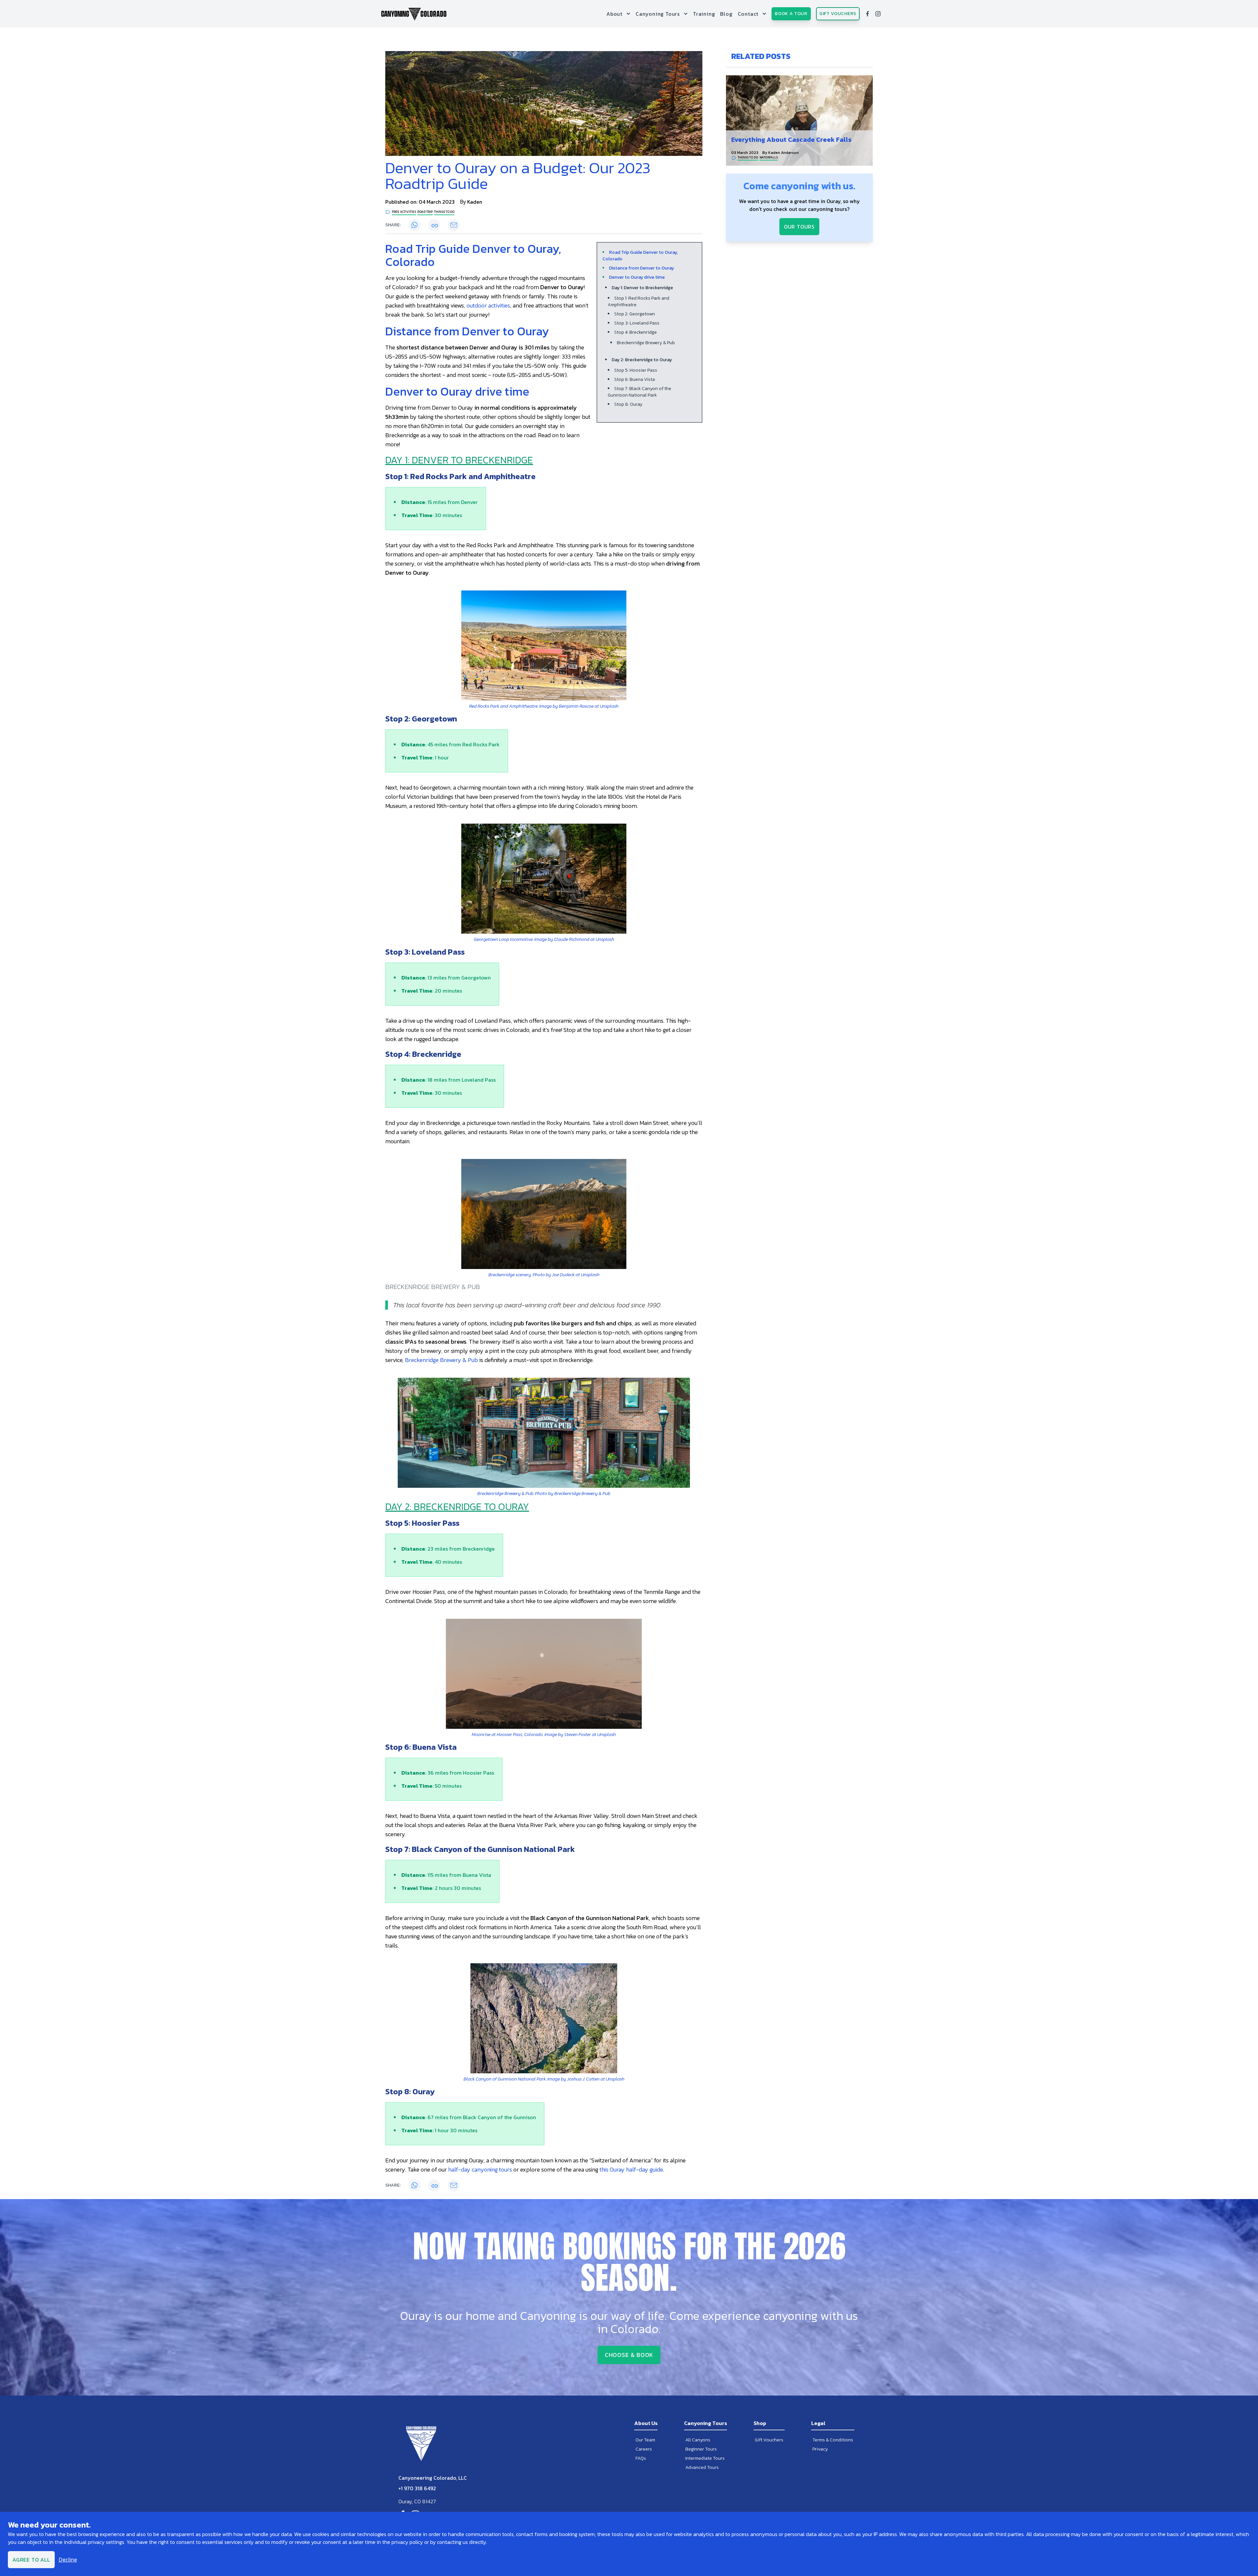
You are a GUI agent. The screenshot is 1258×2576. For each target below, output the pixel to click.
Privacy (820, 2449)
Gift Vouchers (838, 14)
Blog (726, 14)
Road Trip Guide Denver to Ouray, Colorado (640, 256)
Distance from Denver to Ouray (641, 268)
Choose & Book (629, 2355)
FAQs (641, 2458)
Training (704, 14)
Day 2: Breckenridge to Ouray (642, 360)
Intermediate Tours (705, 2458)
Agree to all (31, 2560)
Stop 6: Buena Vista (635, 379)
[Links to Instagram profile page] (878, 14)
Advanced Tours (702, 2467)
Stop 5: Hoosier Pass (636, 370)
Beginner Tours (701, 2449)
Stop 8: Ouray (628, 404)
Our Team (645, 2440)
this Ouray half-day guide (631, 2169)
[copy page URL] (434, 225)
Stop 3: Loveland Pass (637, 323)
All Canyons (698, 2440)
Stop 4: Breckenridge (636, 332)
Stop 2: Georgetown (635, 314)
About (614, 14)
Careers (644, 2449)
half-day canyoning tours (480, 2169)
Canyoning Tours (658, 14)
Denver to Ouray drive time (637, 277)
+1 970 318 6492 (417, 2488)
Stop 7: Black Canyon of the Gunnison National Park (639, 392)
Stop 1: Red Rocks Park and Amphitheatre (639, 301)
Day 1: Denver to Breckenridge (642, 288)
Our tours (799, 227)
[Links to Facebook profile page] (867, 14)
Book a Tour (791, 14)
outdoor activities (488, 305)
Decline (68, 2560)
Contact (748, 14)
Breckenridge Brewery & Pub (646, 343)
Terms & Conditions (833, 2440)
